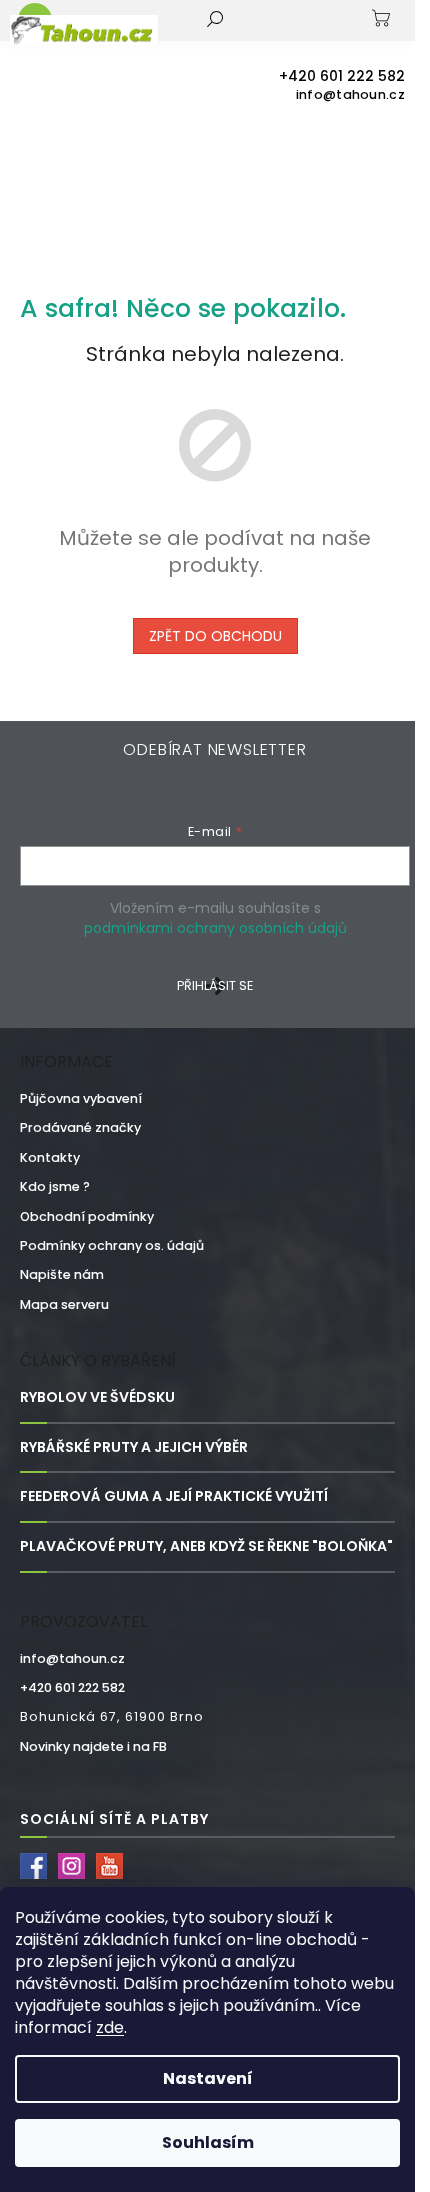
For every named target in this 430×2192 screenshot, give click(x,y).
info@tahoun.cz (72, 1658)
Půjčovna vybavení (81, 1098)
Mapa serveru (64, 1304)
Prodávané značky (80, 1127)
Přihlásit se (215, 985)
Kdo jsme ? (55, 1186)
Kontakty (50, 1157)
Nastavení (208, 2078)
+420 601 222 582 (72, 1687)
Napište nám (62, 1274)
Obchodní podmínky (87, 1216)
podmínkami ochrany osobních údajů (215, 928)
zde (110, 2027)
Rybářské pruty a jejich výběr (134, 1447)
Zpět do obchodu (215, 636)
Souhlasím (208, 2142)
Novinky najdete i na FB (93, 1746)
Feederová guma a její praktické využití (174, 1496)
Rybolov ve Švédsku (97, 1397)
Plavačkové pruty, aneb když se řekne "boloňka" (206, 1546)
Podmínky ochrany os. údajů (112, 1245)
